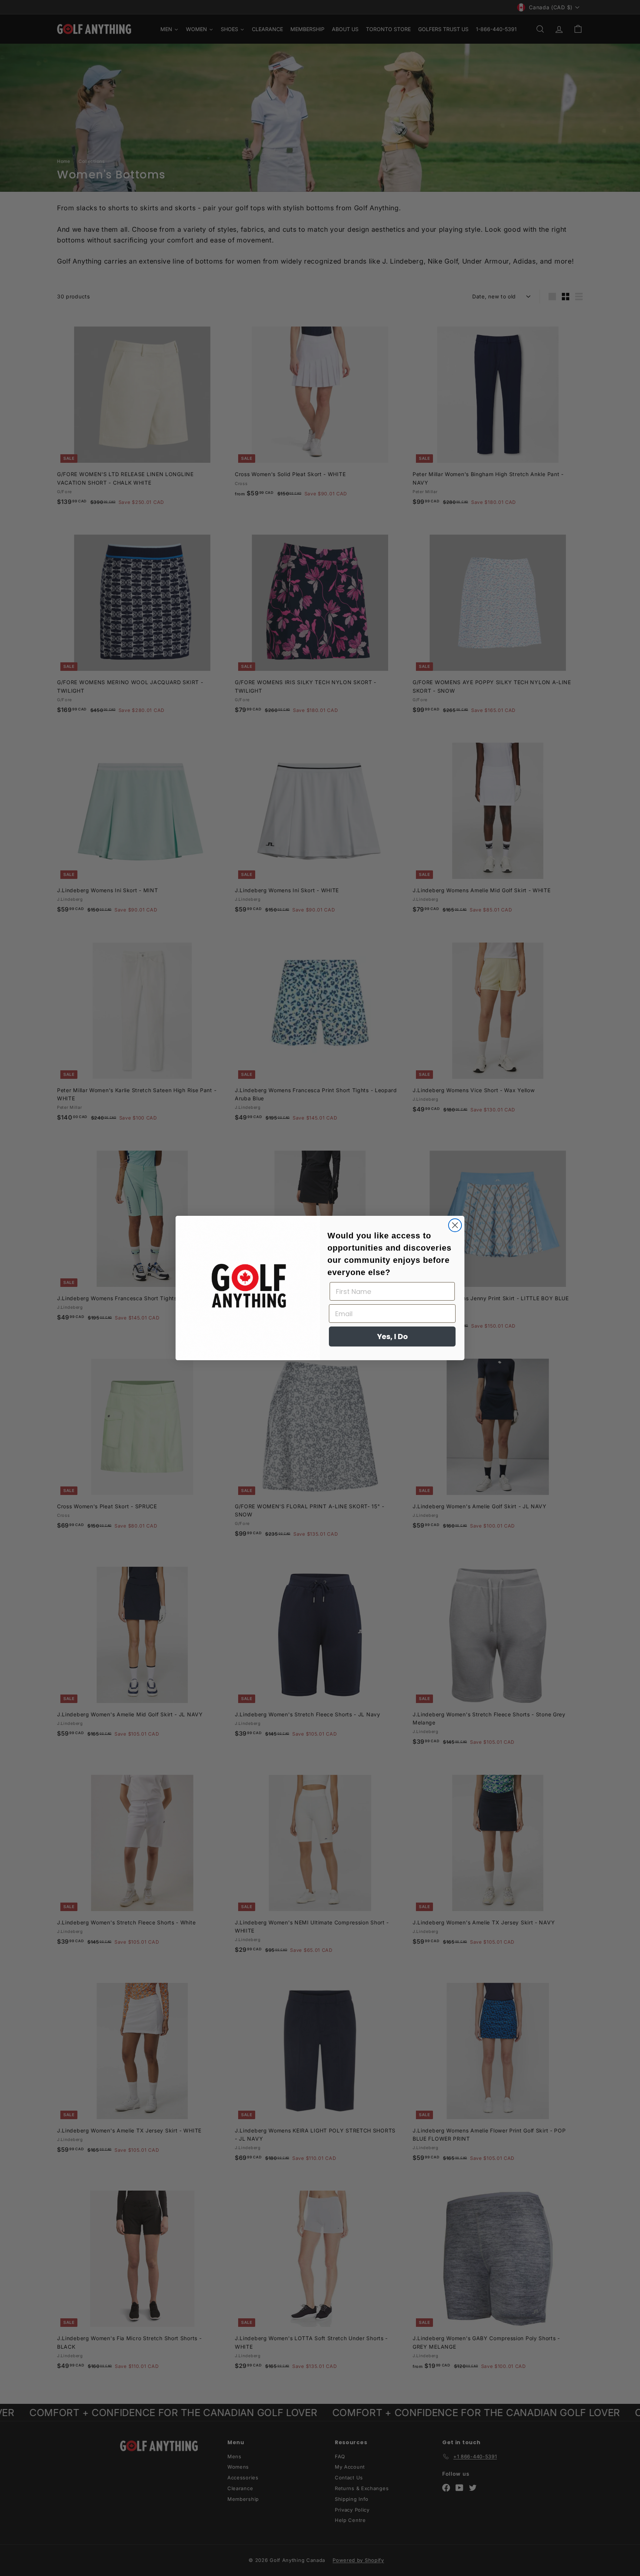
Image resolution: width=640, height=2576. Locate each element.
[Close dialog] (455, 1225)
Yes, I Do (392, 1336)
